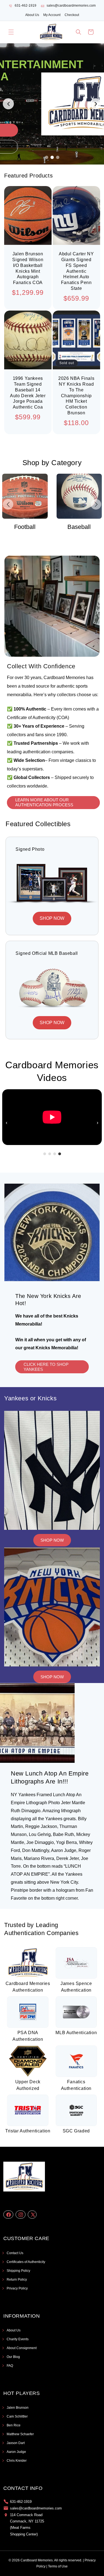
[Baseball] (25, 496)
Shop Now (52, 1540)
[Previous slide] (8, 104)
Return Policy (17, 2280)
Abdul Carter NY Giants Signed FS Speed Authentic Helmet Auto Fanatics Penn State (76, 271)
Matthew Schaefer (20, 2434)
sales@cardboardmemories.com (71, 6)
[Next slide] (96, 104)
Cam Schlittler (17, 2416)
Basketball (79, 527)
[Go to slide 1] (47, 157)
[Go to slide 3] (58, 157)
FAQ (10, 2366)
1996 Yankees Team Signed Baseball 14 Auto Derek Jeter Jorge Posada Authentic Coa (28, 393)
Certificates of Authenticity (26, 2262)
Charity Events (18, 2339)
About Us (32, 15)
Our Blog (13, 2357)
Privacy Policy (17, 2288)
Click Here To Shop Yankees (46, 1367)
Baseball (25, 527)
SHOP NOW (52, 918)
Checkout (72, 15)
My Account (52, 15)
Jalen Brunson (18, 2408)
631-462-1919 (26, 6)
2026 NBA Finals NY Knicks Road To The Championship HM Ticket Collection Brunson (76, 396)
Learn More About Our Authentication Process (44, 802)
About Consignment (22, 2348)
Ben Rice (14, 2425)
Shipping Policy (18, 2271)
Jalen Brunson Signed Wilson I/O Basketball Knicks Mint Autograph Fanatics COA (28, 268)
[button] (11, 32)
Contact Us (15, 2253)
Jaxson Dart (16, 2443)
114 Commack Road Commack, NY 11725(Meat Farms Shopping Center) (27, 2525)
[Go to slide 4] (60, 1154)
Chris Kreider (17, 2461)
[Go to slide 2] (52, 157)
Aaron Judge (16, 2452)
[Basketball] (79, 496)
